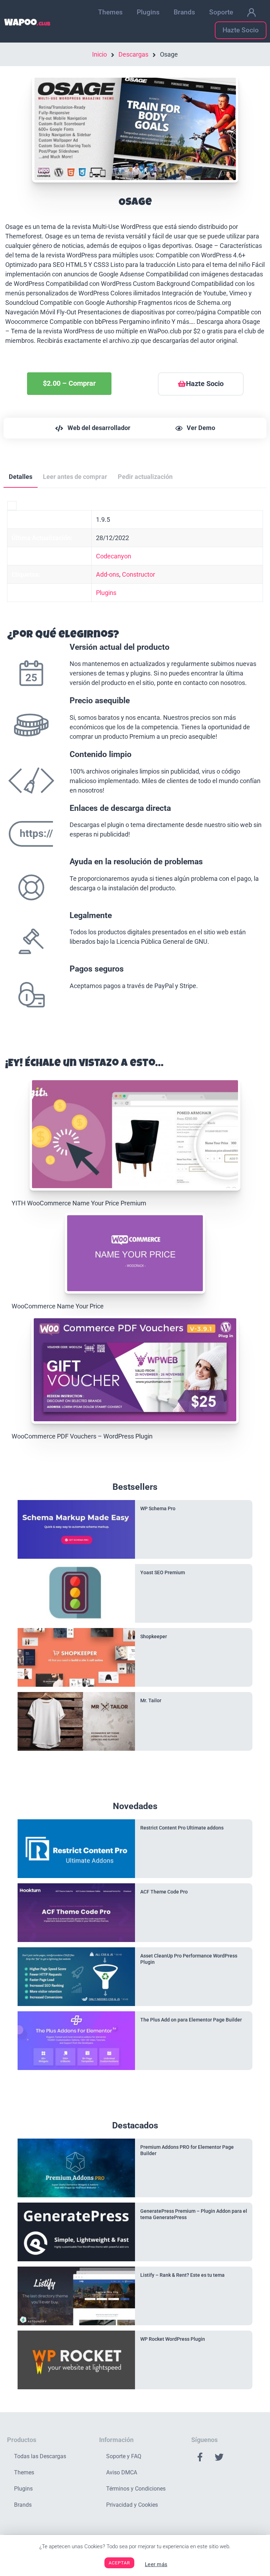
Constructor (139, 574)
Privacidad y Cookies (132, 2505)
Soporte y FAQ (124, 2456)
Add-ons (108, 574)
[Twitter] (219, 2457)
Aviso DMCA (122, 2472)
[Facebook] (200, 2457)
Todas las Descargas (40, 2456)
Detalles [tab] (21, 477)
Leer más (156, 2564)
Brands (184, 12)
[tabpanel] (135, 766)
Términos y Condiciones (136, 2489)
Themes (110, 12)
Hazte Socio (241, 30)
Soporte (221, 12)
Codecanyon (114, 556)
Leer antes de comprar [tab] (75, 477)
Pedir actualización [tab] (145, 477)
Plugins (148, 12)
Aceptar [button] (119, 2563)
